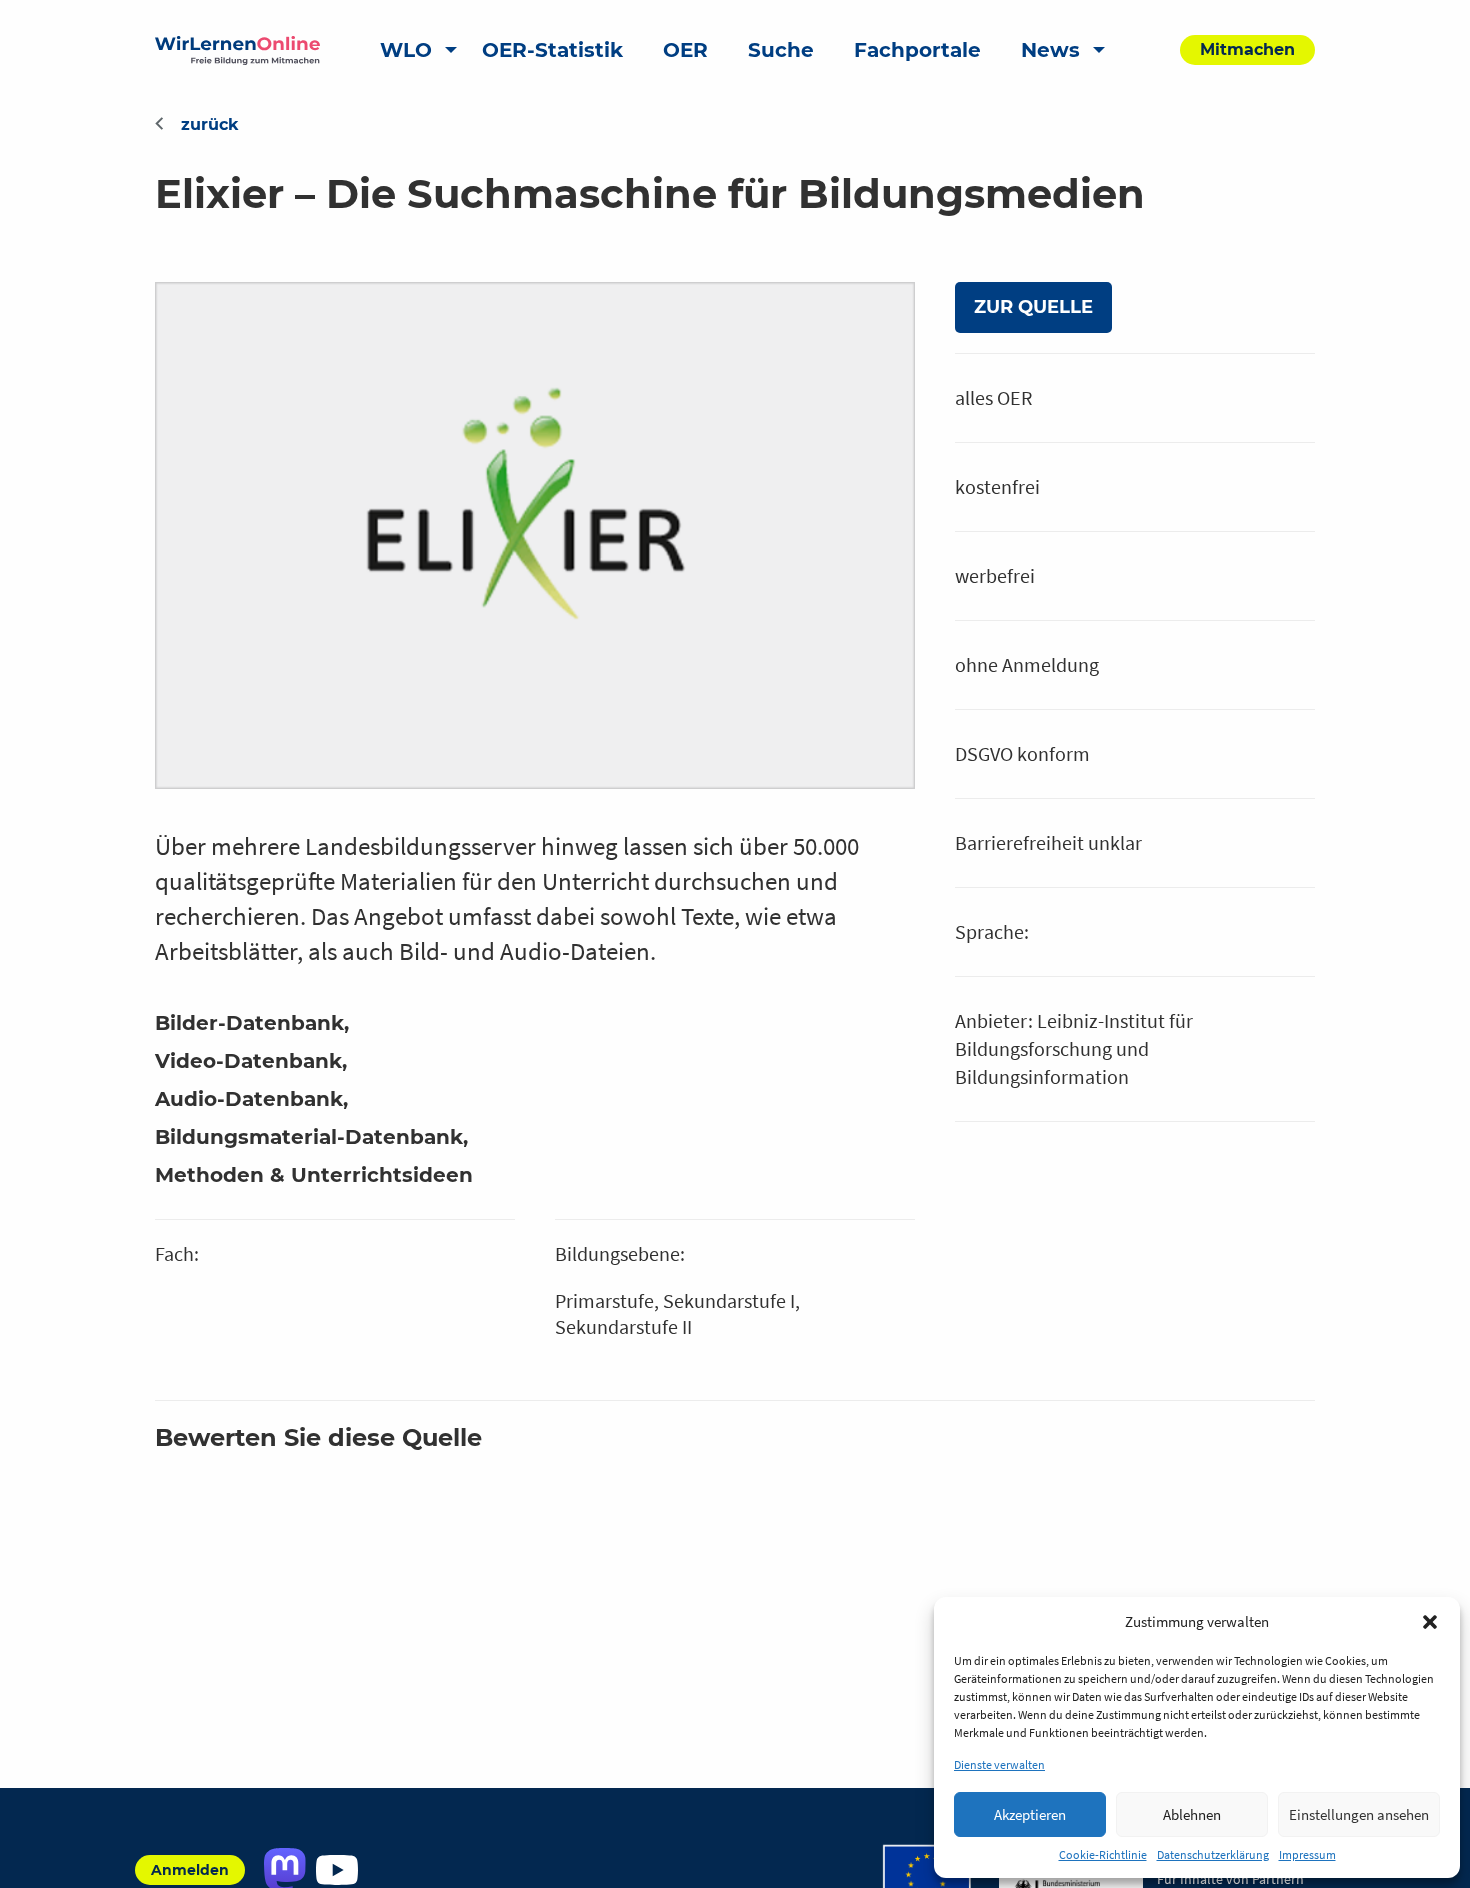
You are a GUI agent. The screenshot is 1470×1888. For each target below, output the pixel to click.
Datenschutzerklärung (1213, 1854)
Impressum (1307, 1854)
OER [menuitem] (685, 50)
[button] (1430, 1622)
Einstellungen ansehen (1359, 1814)
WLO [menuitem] (406, 50)
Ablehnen (1192, 1814)
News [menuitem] (1050, 50)
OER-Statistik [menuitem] (552, 50)
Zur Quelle (1033, 307)
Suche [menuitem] (781, 50)
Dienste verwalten (999, 1764)
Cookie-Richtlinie (1103, 1854)
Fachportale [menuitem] (917, 50)
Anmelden (190, 1870)
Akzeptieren (1030, 1814)
